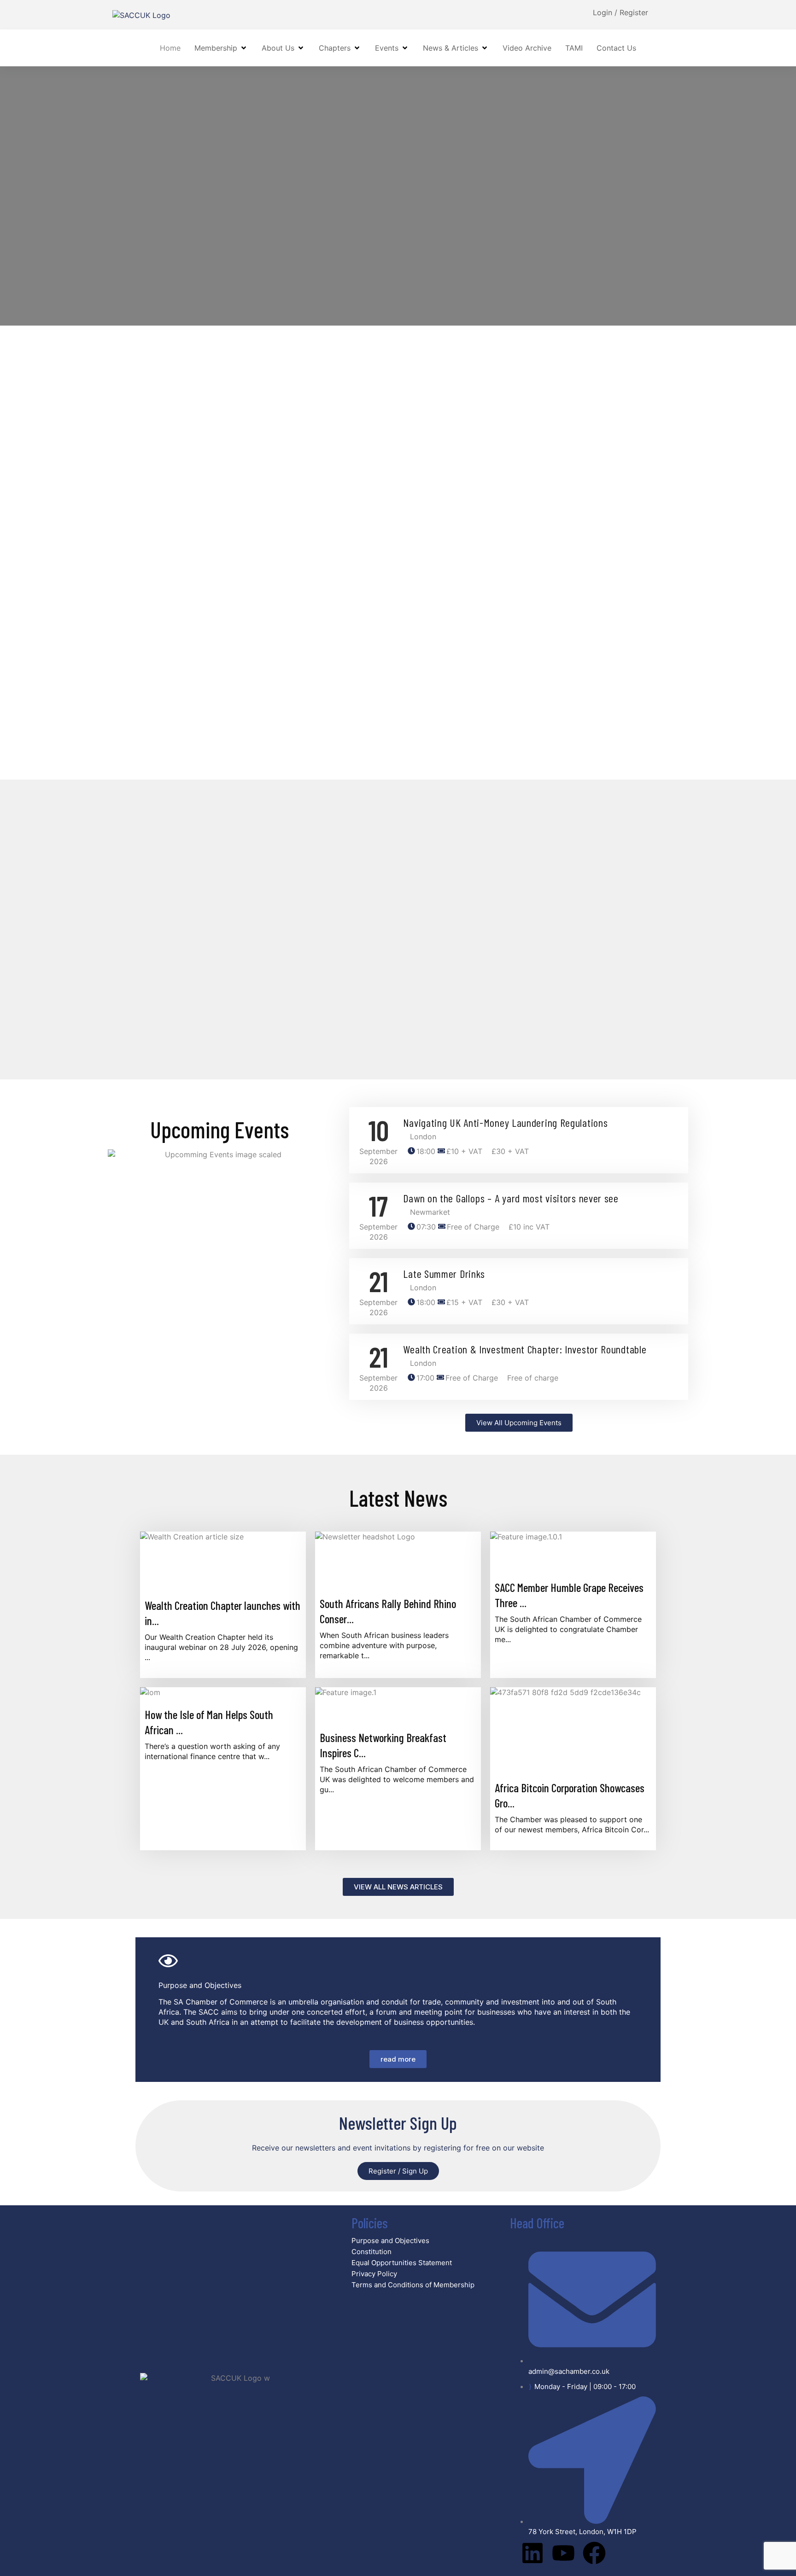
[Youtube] (563, 2553)
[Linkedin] (533, 2553)
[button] (221, 48)
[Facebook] (594, 2553)
